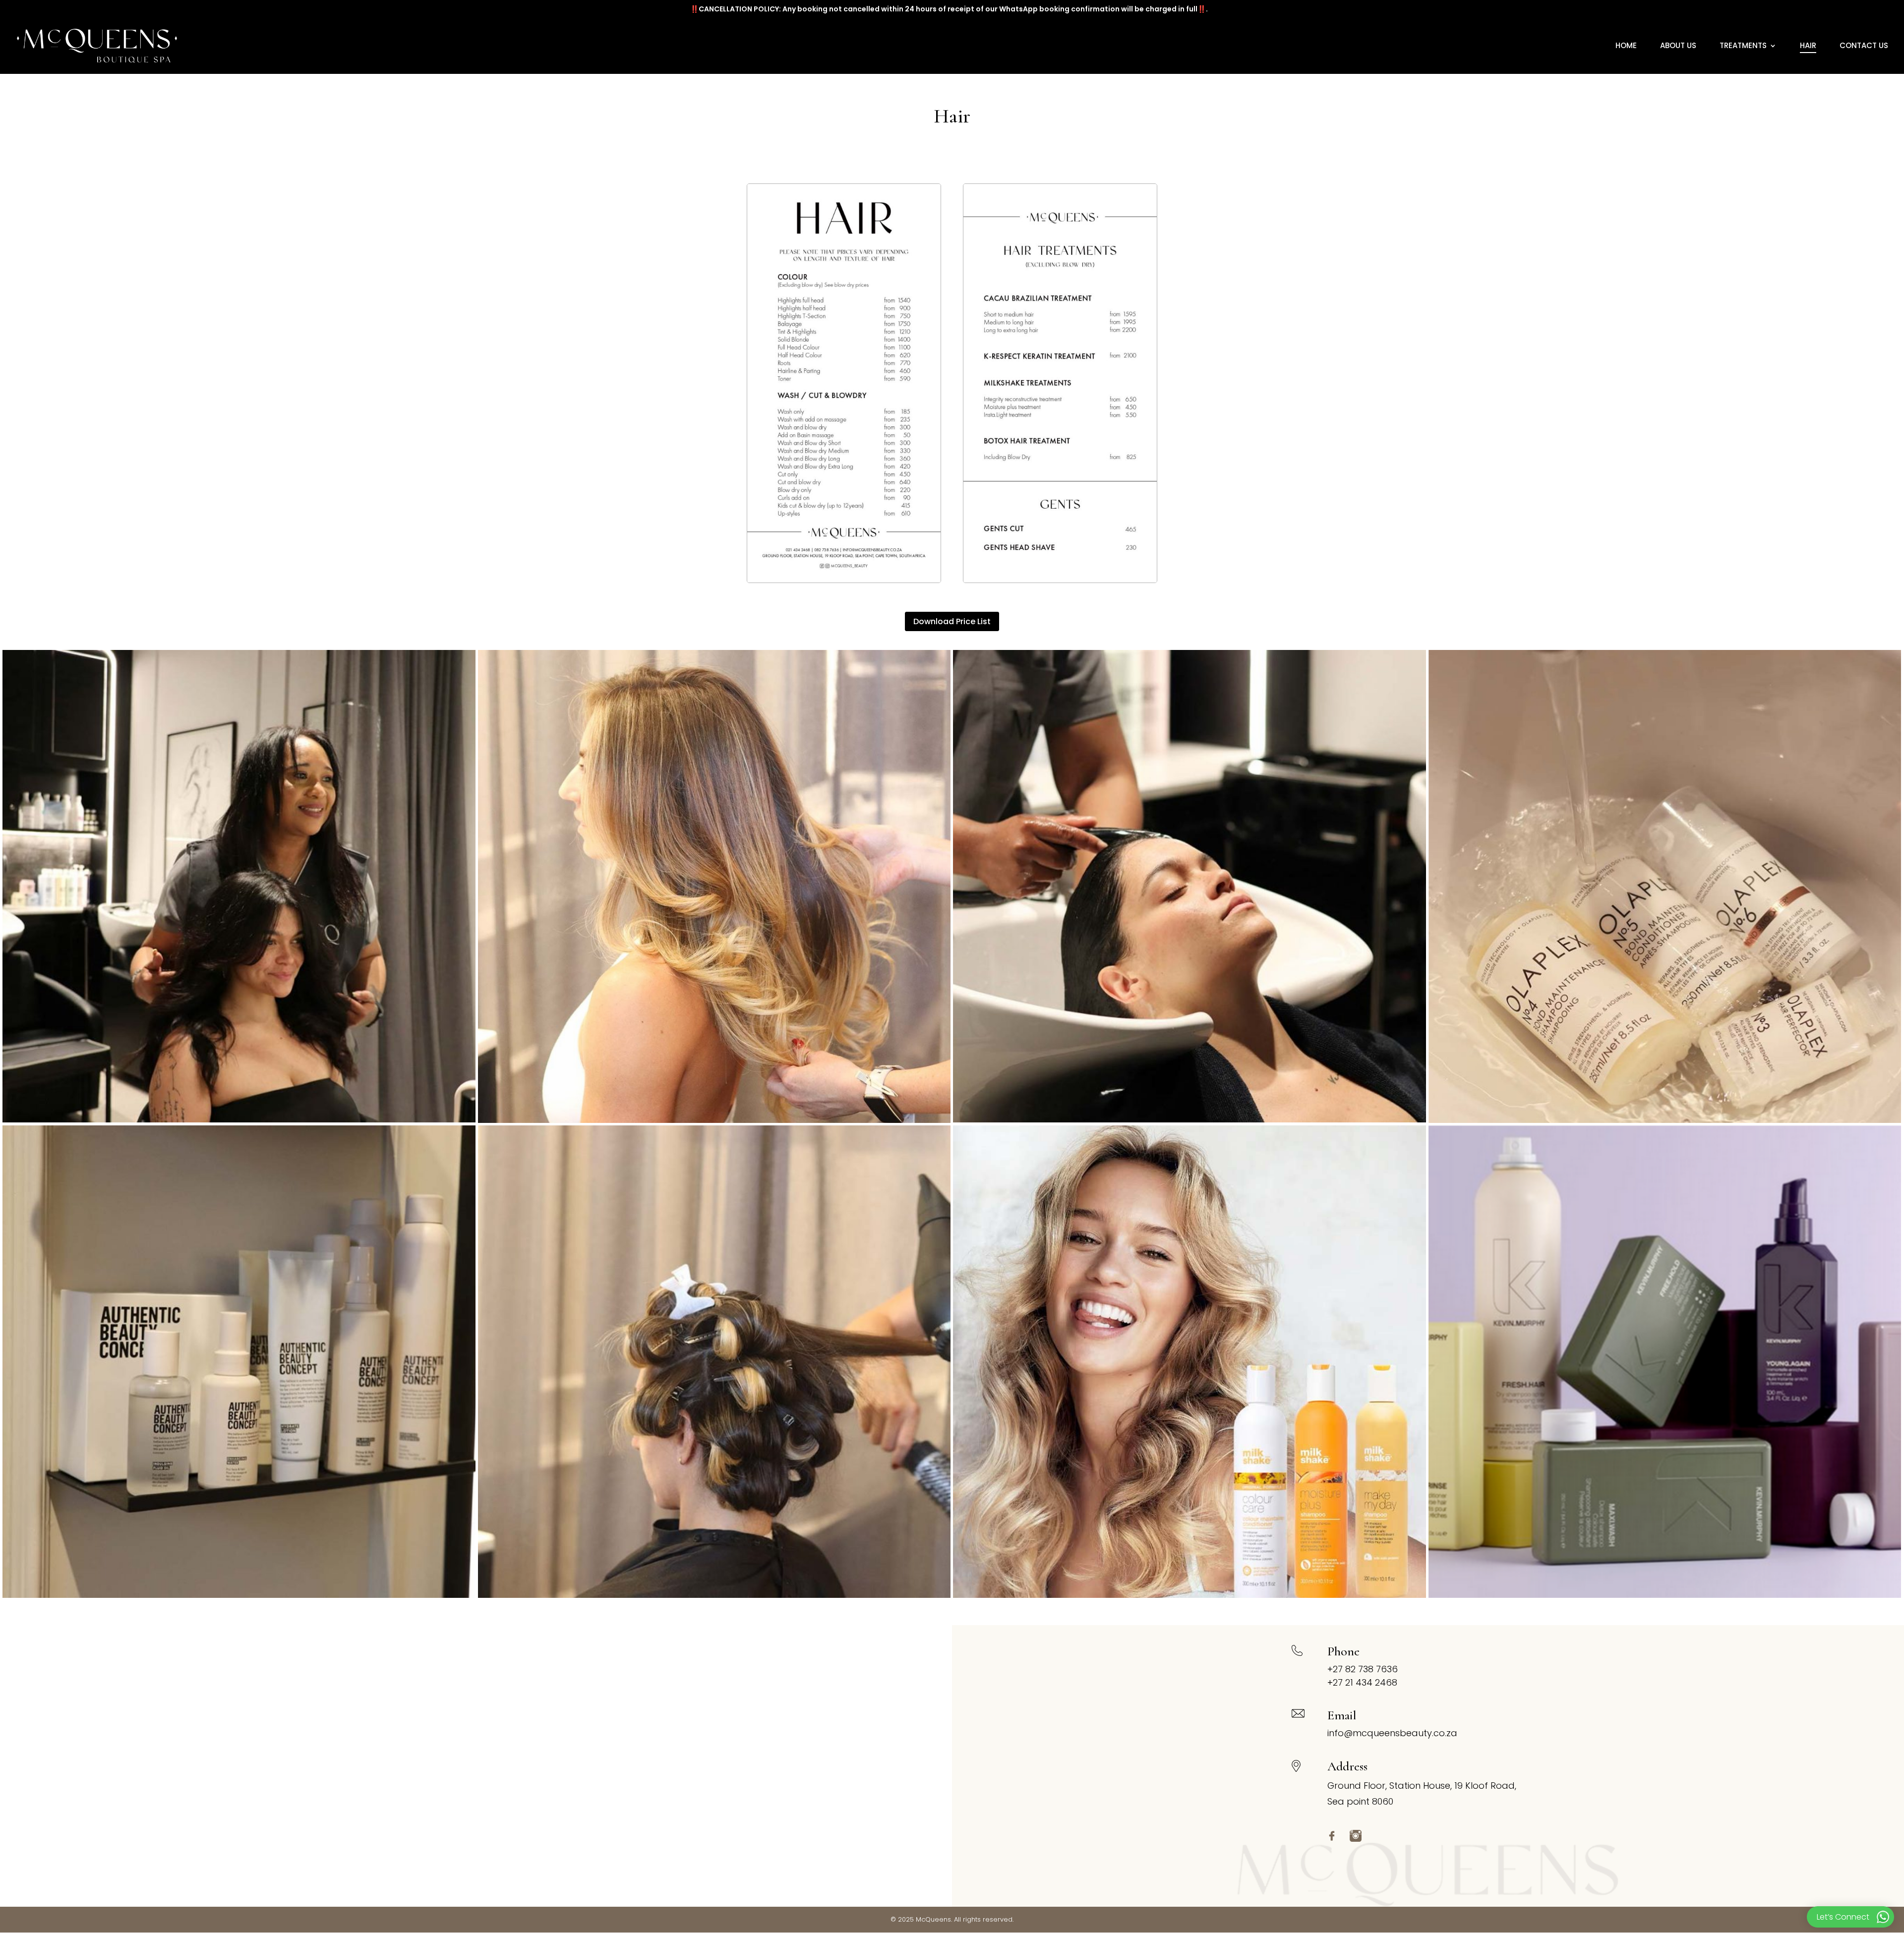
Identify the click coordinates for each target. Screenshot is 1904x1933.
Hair (1808, 46)
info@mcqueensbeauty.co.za (1392, 1733)
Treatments (1743, 46)
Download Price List (952, 621)
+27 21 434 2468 (1362, 1682)
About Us (1678, 46)
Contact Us (1864, 46)
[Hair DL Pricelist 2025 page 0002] (1060, 383)
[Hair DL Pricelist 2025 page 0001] (844, 383)
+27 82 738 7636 (1363, 1669)
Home (1626, 46)
